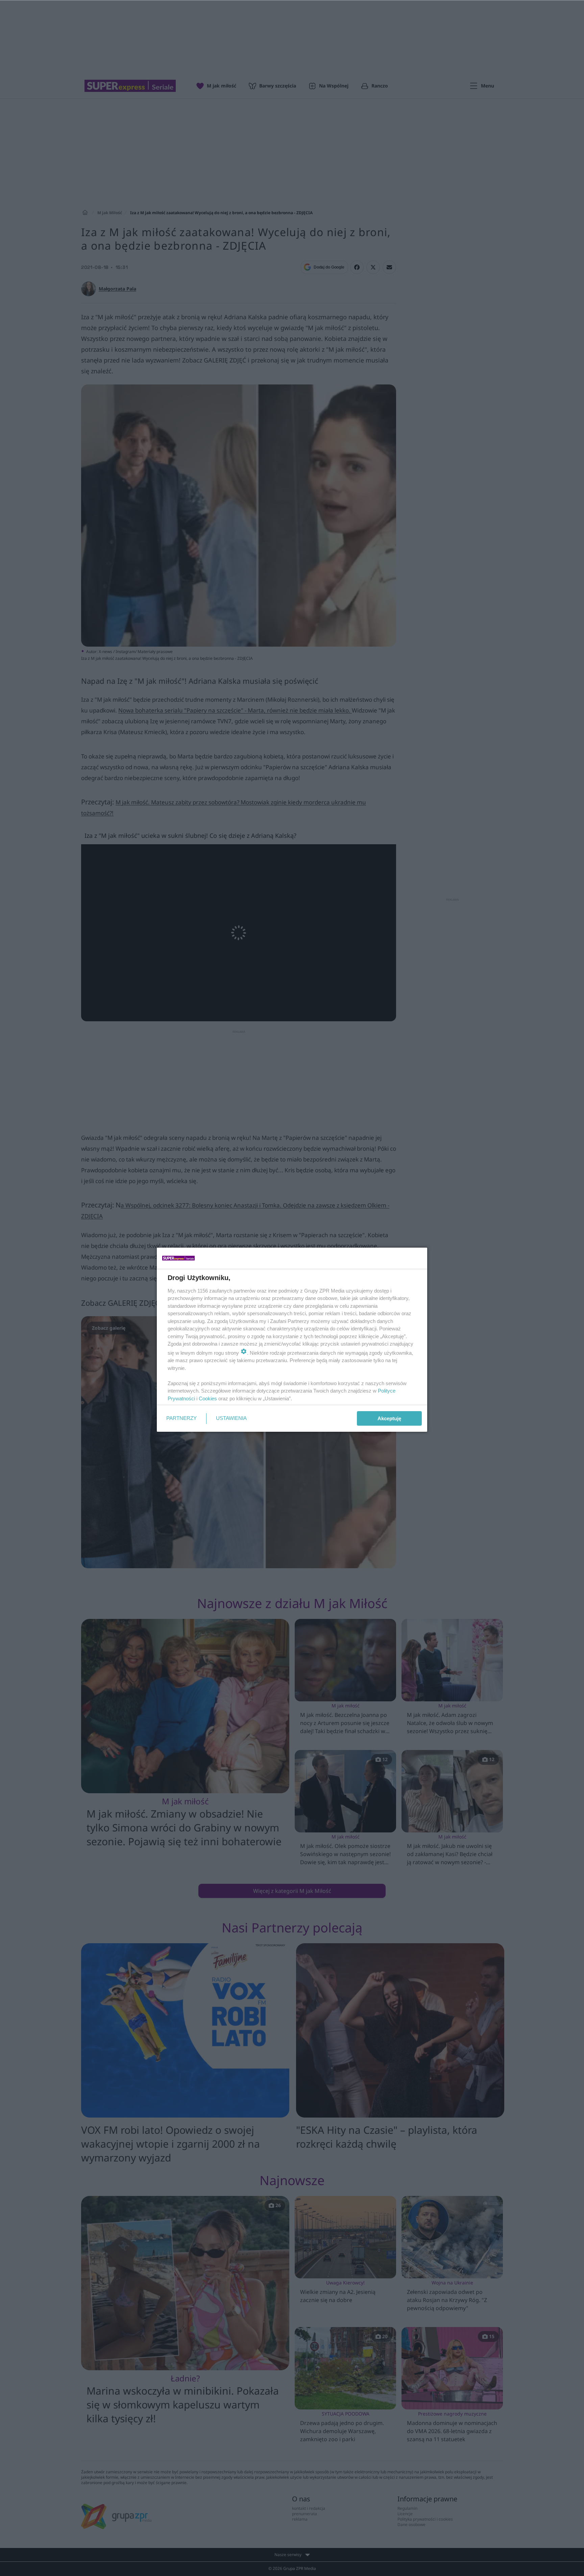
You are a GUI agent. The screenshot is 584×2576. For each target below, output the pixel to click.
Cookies (208, 1398)
